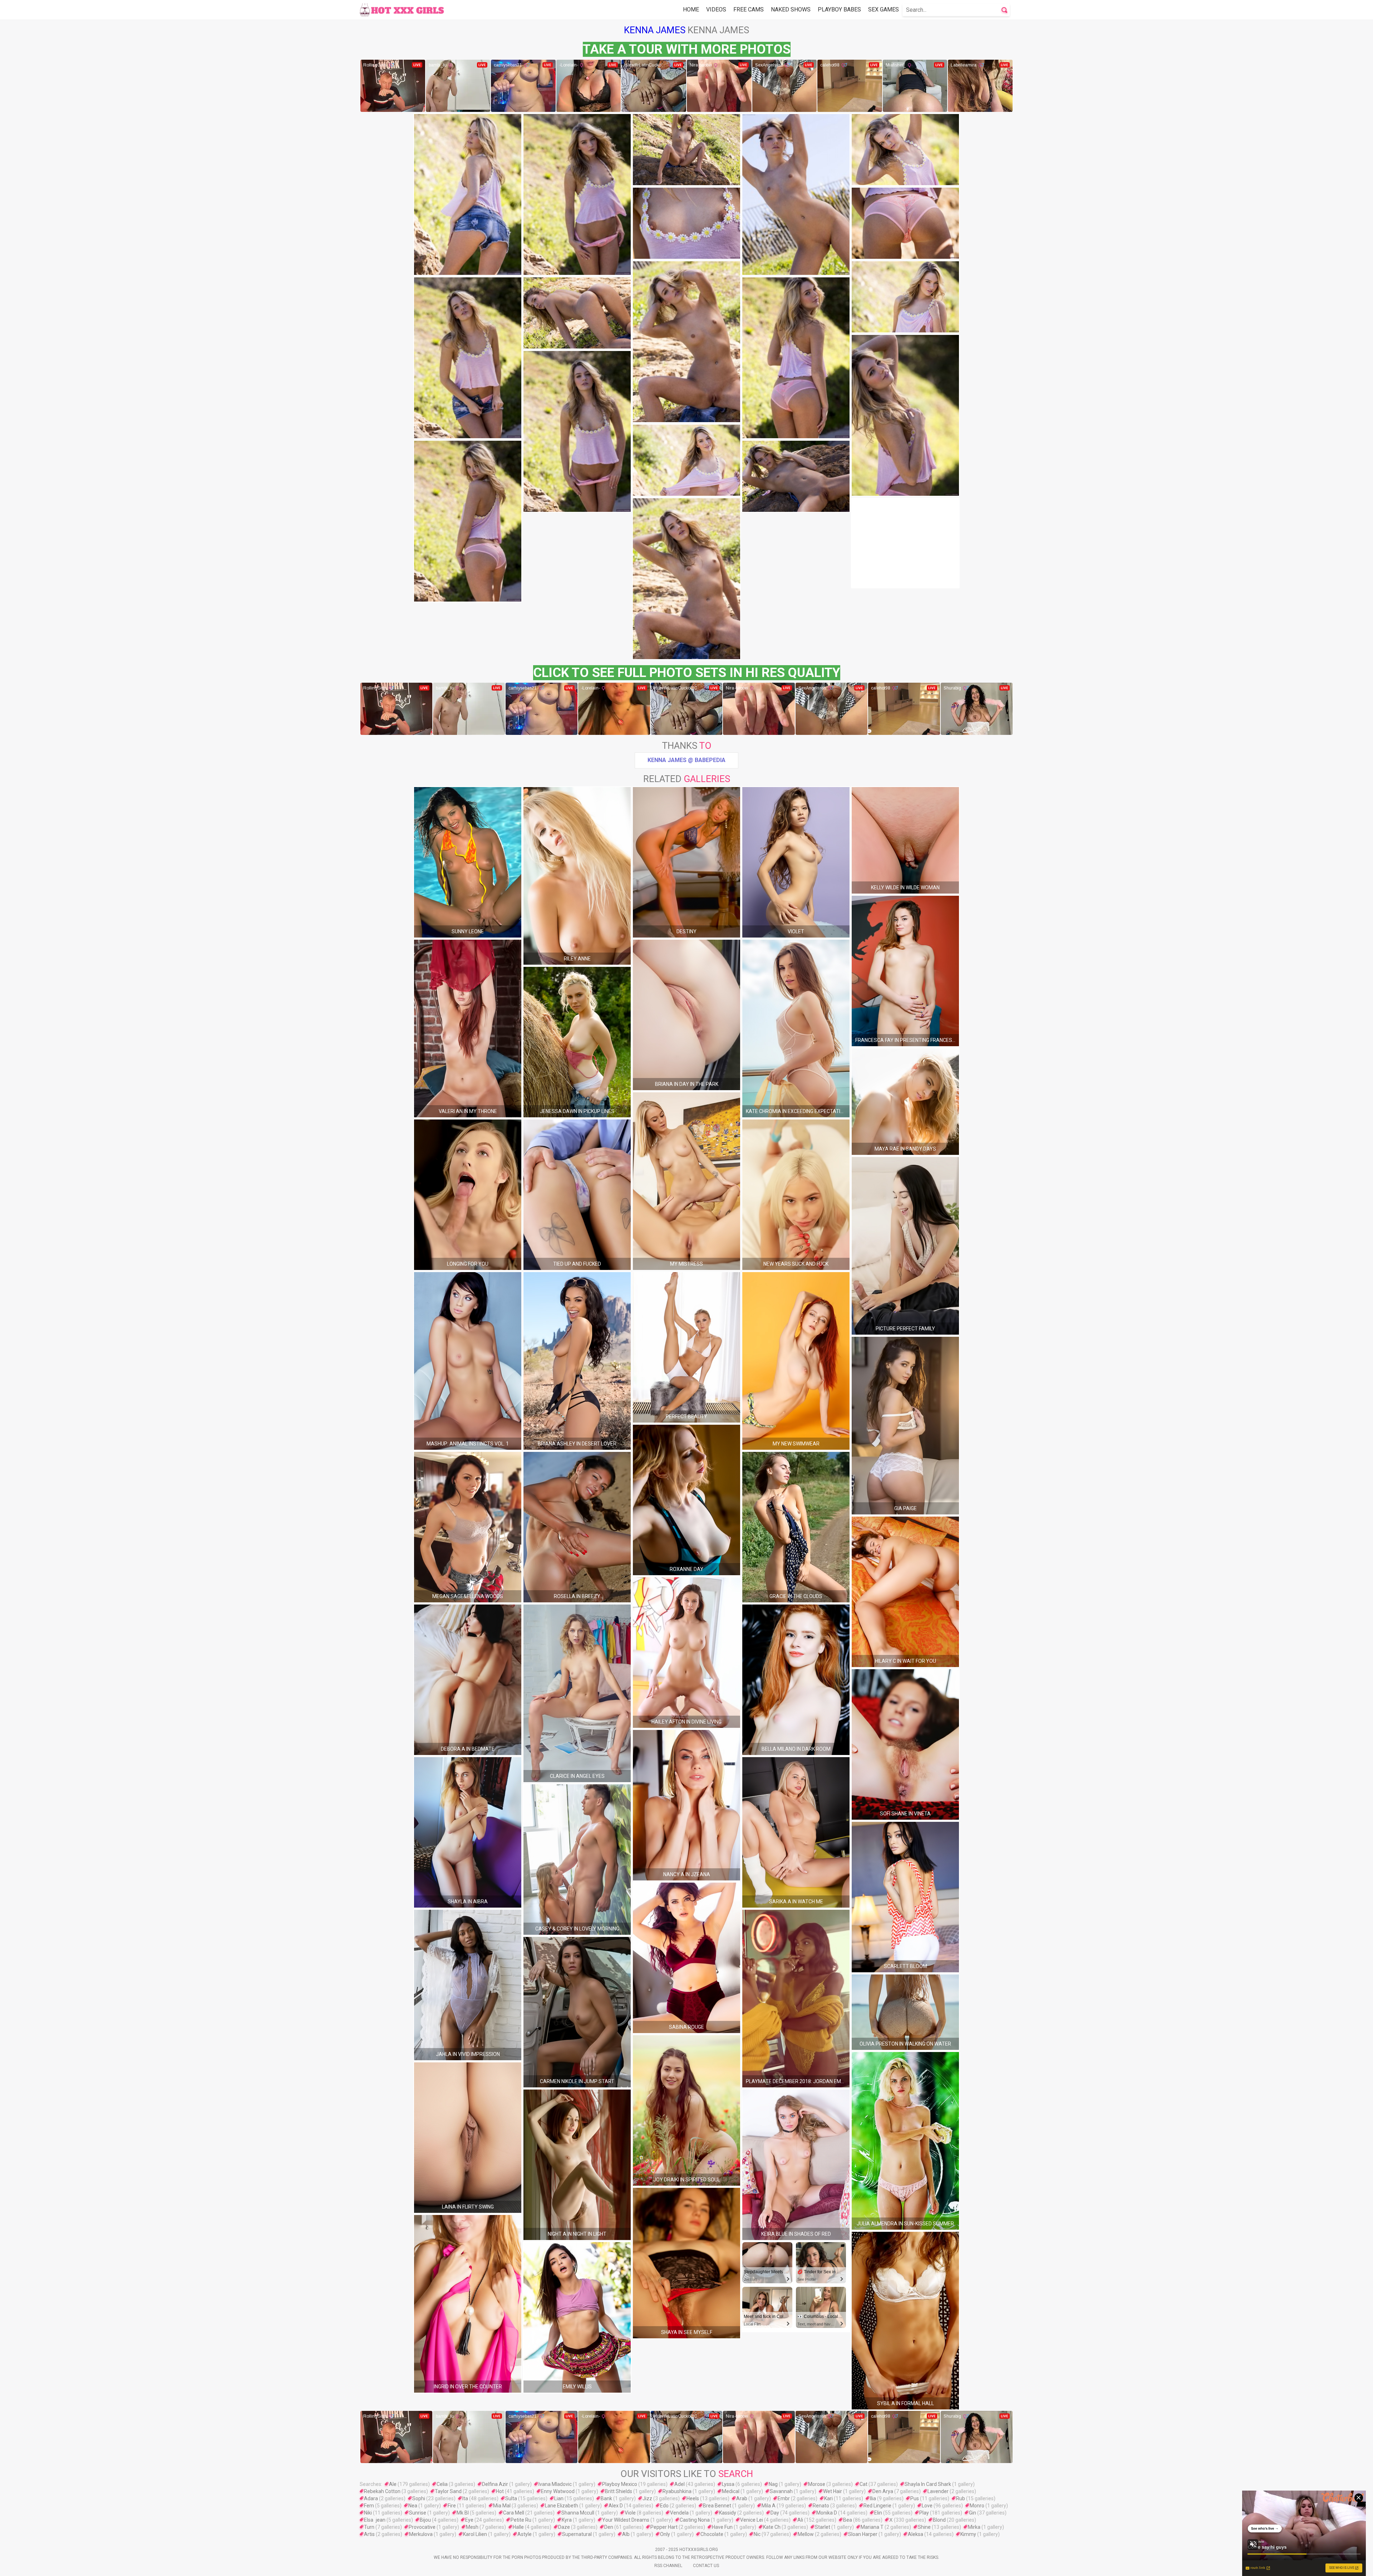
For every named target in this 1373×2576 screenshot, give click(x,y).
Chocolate (712, 2534)
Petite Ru (521, 2520)
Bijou (425, 2520)
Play (924, 2513)
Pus (915, 2498)
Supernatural (577, 2534)
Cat (863, 2484)
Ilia (873, 2498)
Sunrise (418, 2513)
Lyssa (728, 2484)
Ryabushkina (677, 2491)
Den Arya (883, 2491)
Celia (442, 2484)
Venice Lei (752, 2520)
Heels (693, 2498)
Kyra (567, 2520)
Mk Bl (463, 2513)
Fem (369, 2506)
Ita (465, 2498)
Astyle (525, 2534)
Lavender (938, 2491)
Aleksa (916, 2534)
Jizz (647, 2498)
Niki (368, 2513)
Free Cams (749, 9)
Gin (973, 2513)
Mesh (472, 2527)
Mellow (806, 2534)
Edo (664, 2506)
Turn (369, 2527)
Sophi (419, 2498)
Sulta (511, 2498)
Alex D (616, 2506)
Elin (878, 2513)
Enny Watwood (558, 2491)
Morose (817, 2484)
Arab (742, 2498)
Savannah (781, 2491)
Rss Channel (668, 2566)
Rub (961, 2498)
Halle (518, 2527)
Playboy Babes (839, 9)
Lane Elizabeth (562, 2506)
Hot (500, 2491)
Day (775, 2513)
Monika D (827, 2513)
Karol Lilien (475, 2534)
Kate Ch (772, 2527)
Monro (977, 2506)
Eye (469, 2520)
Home (691, 9)
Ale (393, 2484)
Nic (757, 2534)
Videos (716, 9)
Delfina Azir (495, 2484)
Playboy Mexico (620, 2484)
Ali (800, 2520)
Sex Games (884, 9)
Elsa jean (375, 2520)
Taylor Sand (448, 2491)
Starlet (823, 2527)
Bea (848, 2520)
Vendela (679, 2513)
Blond (939, 2520)
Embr (784, 2498)
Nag (773, 2484)
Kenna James (655, 30)
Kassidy (728, 2513)
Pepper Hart (664, 2527)
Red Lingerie (877, 2506)
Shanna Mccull (578, 2513)
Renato (821, 2506)
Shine (924, 2527)
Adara (371, 2498)
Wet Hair (833, 2491)
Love (927, 2506)
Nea (413, 2506)
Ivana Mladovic (555, 2484)
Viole (630, 2513)
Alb (626, 2534)
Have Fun (722, 2527)
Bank (606, 2498)
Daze (564, 2527)
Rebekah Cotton (382, 2491)
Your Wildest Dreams (626, 2520)
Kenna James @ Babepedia (686, 760)
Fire (452, 2506)
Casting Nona (695, 2520)
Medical (731, 2491)
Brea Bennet (717, 2506)
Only (665, 2534)
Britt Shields (619, 2491)
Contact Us (706, 2566)
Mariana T (872, 2527)
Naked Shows (791, 9)
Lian (559, 2498)
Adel (680, 2484)
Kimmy (968, 2534)
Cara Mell (514, 2513)
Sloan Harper (863, 2534)
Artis (369, 2534)
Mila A (769, 2506)
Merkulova (421, 2534)
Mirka (974, 2527)
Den (609, 2527)
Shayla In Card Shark (928, 2484)
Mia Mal (502, 2506)
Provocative (422, 2527)
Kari (828, 2498)
